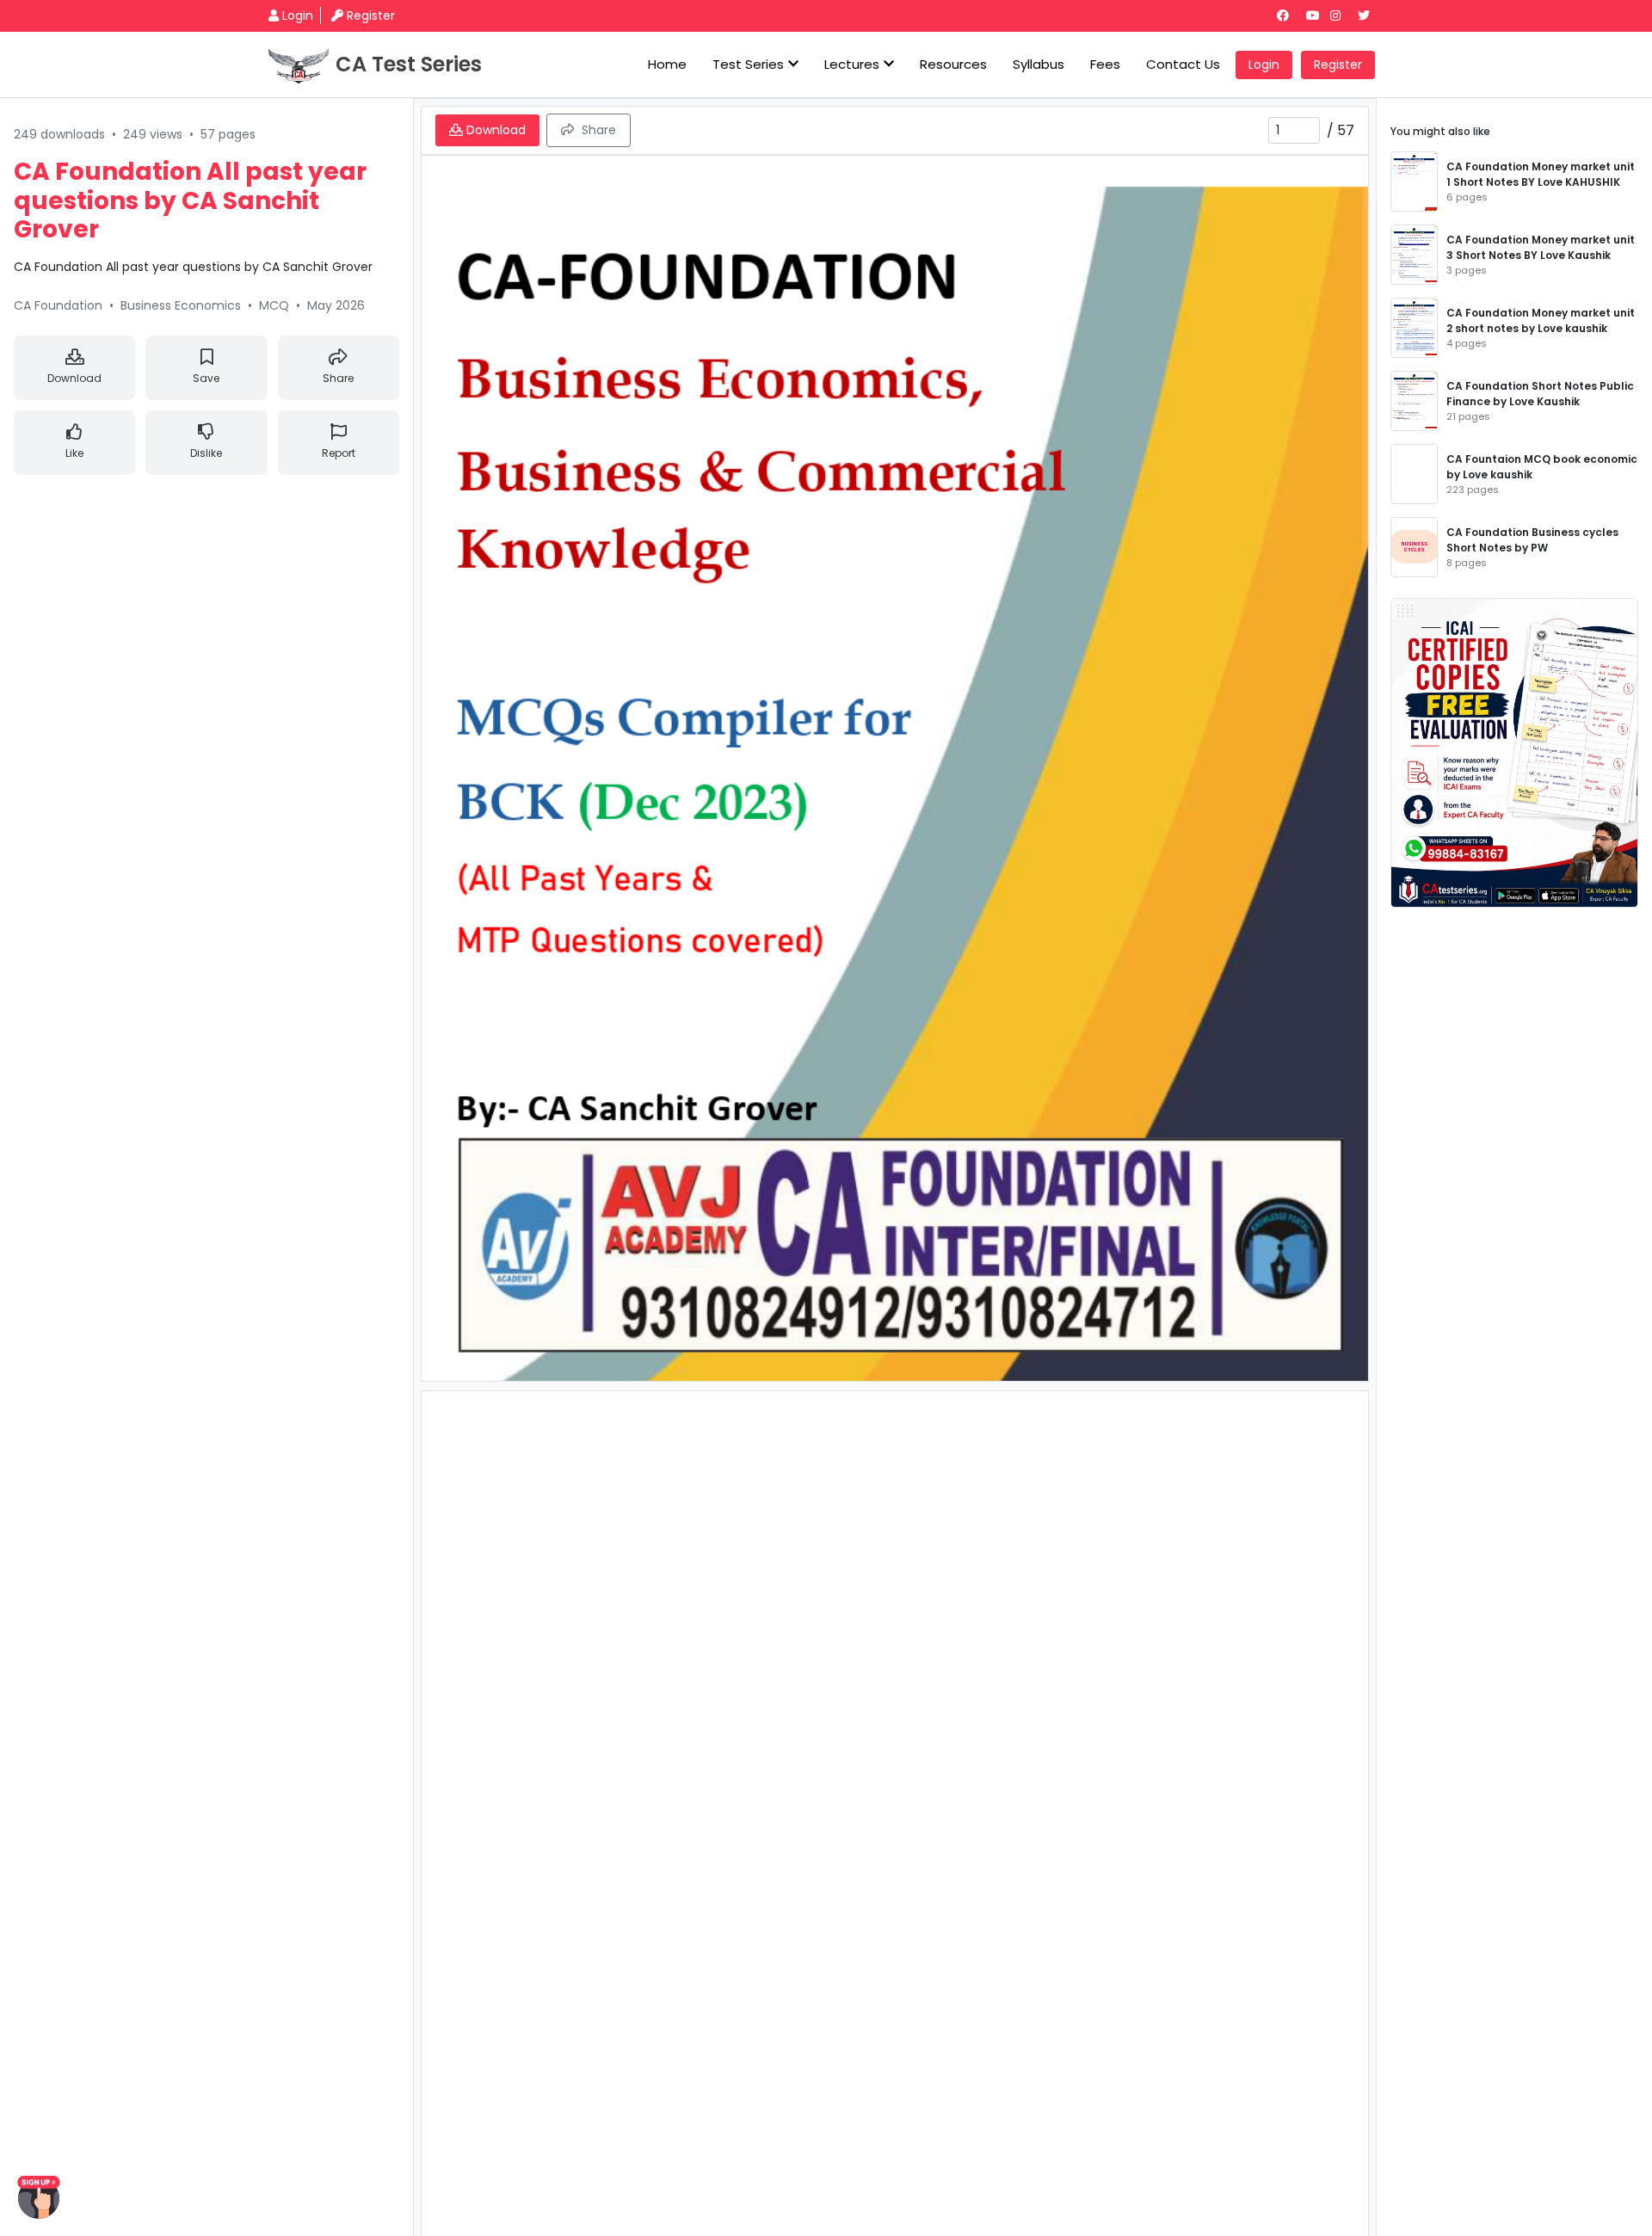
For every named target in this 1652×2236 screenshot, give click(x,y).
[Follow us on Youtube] (1316, 15)
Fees (1105, 64)
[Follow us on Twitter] (1371, 15)
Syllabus (1039, 64)
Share (338, 378)
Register (371, 15)
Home (667, 64)
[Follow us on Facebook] (1290, 15)
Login (298, 15)
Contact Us (1183, 64)
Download (74, 378)
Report (339, 453)
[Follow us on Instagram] (1342, 15)
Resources (953, 64)
